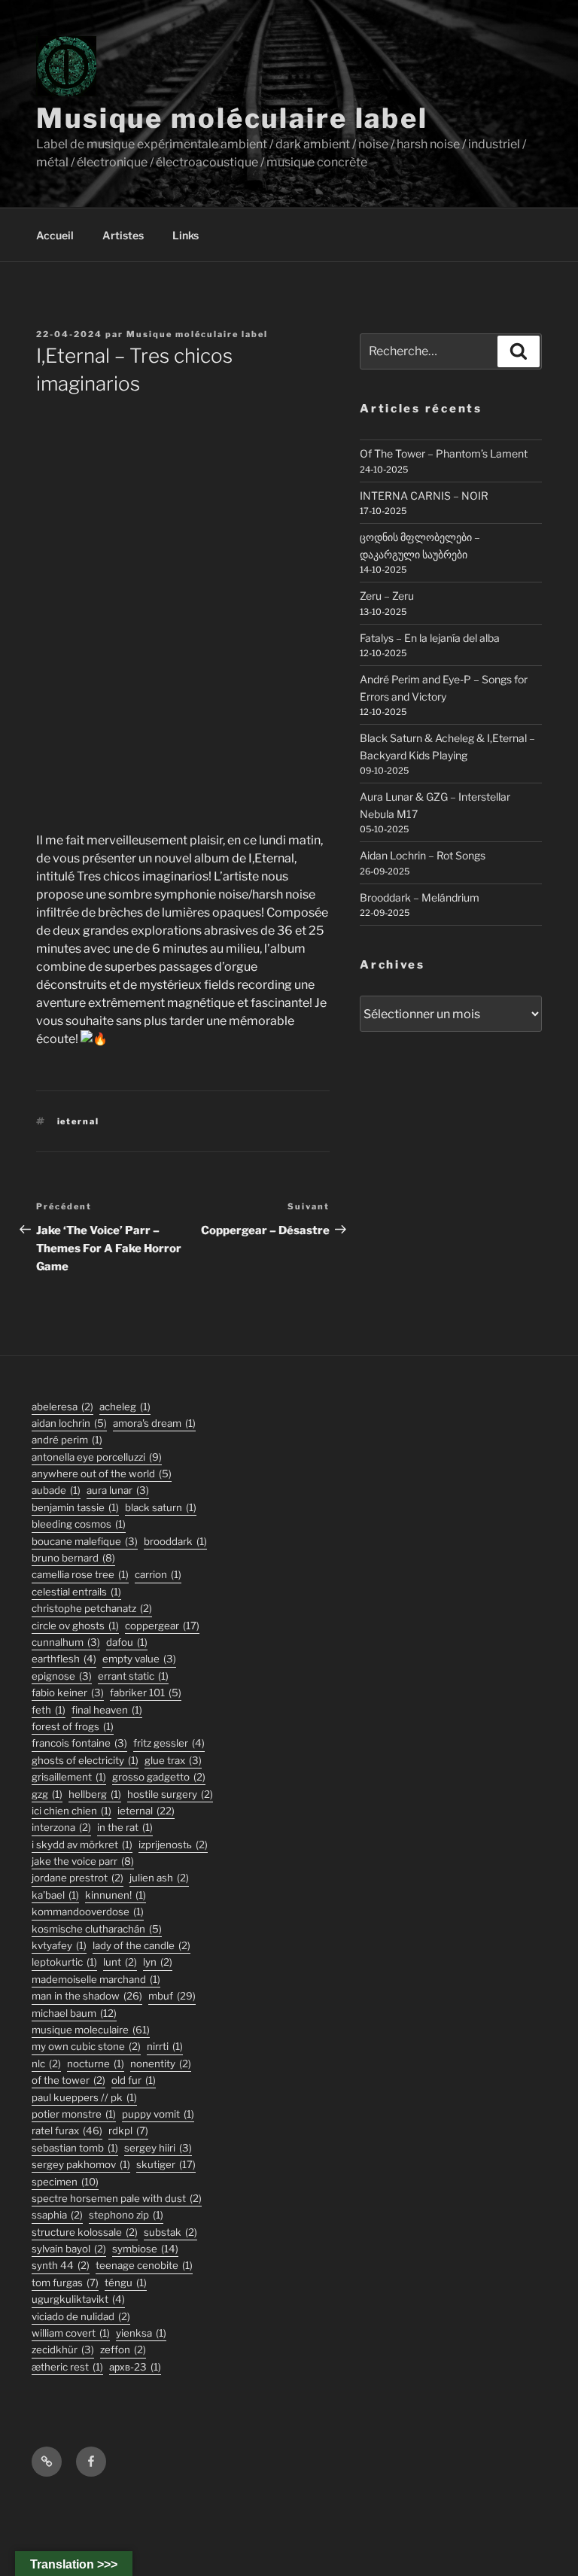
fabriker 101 (146, 1692)
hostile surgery (170, 1794)
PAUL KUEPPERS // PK (84, 2097)
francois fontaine (79, 1743)
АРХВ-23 (135, 2367)
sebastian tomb (75, 2148)
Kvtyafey (59, 1945)
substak (170, 2232)
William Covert (71, 2333)
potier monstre (74, 2114)
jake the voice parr (83, 1861)
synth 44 (61, 2265)
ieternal (79, 1121)
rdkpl (128, 2130)
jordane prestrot (78, 1878)
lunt (120, 1962)
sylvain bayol (69, 2249)
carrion (158, 1574)
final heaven (107, 1710)
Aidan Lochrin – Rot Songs (423, 855)
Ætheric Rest (67, 2367)
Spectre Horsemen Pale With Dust (117, 2198)
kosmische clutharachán (97, 1929)
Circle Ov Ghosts (75, 1626)
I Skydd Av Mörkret (82, 1845)
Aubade (56, 1490)
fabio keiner (68, 1692)
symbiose (145, 2249)
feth (49, 1710)
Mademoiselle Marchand (96, 1979)
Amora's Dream (154, 1423)
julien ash (159, 1878)
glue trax (173, 1760)
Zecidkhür (63, 2349)
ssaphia (57, 2215)
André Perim (67, 1440)
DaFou (127, 1642)
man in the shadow (87, 1996)
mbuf (172, 1996)
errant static (133, 1676)
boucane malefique (85, 1541)
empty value (139, 1659)
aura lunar (118, 1490)
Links (186, 235)
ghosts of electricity (85, 1760)
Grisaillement (69, 1777)
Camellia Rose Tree (80, 1574)
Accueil (55, 235)
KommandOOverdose (88, 1911)
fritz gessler (169, 1743)
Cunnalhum (66, 1642)
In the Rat (125, 1827)
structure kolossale (85, 2232)
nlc (46, 2064)
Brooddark (175, 1541)
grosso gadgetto (159, 1777)
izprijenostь (173, 1845)
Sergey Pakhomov (81, 2164)
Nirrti (165, 2046)
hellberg (95, 1794)
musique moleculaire (91, 2030)
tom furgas (65, 2283)
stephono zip (126, 2215)
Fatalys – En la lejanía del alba (430, 638)
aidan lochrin (69, 1423)
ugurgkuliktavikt (78, 2299)
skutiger (166, 2164)
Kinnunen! (116, 1895)
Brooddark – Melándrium (420, 897)
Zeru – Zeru (387, 596)
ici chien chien (71, 1811)
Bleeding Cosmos (79, 1524)
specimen (65, 2182)
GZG (47, 1794)
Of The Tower (68, 2080)
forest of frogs (73, 1726)
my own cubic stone (86, 2046)
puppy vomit (158, 2114)
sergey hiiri (158, 2148)
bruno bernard (73, 1558)
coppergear (162, 1626)
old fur (134, 2080)
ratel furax (67, 2130)
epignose (62, 1676)
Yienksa (141, 2333)
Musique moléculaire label (232, 118)
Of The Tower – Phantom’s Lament (444, 453)
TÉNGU (126, 2283)
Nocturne (96, 2064)
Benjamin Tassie (75, 1507)
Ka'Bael (55, 1895)
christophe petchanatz (92, 1608)
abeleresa (62, 1407)
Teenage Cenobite (144, 2265)
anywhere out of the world (102, 1474)
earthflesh (64, 1659)
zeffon (123, 2349)
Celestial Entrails (76, 1592)
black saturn (161, 1507)
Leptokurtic (64, 1962)
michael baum (74, 2013)
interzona (61, 1827)
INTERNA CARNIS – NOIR (424, 496)
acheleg (125, 1407)
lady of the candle (141, 1945)
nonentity (161, 2064)
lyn (158, 1962)
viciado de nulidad (81, 2316)
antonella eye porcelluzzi (97, 1457)
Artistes (123, 235)
